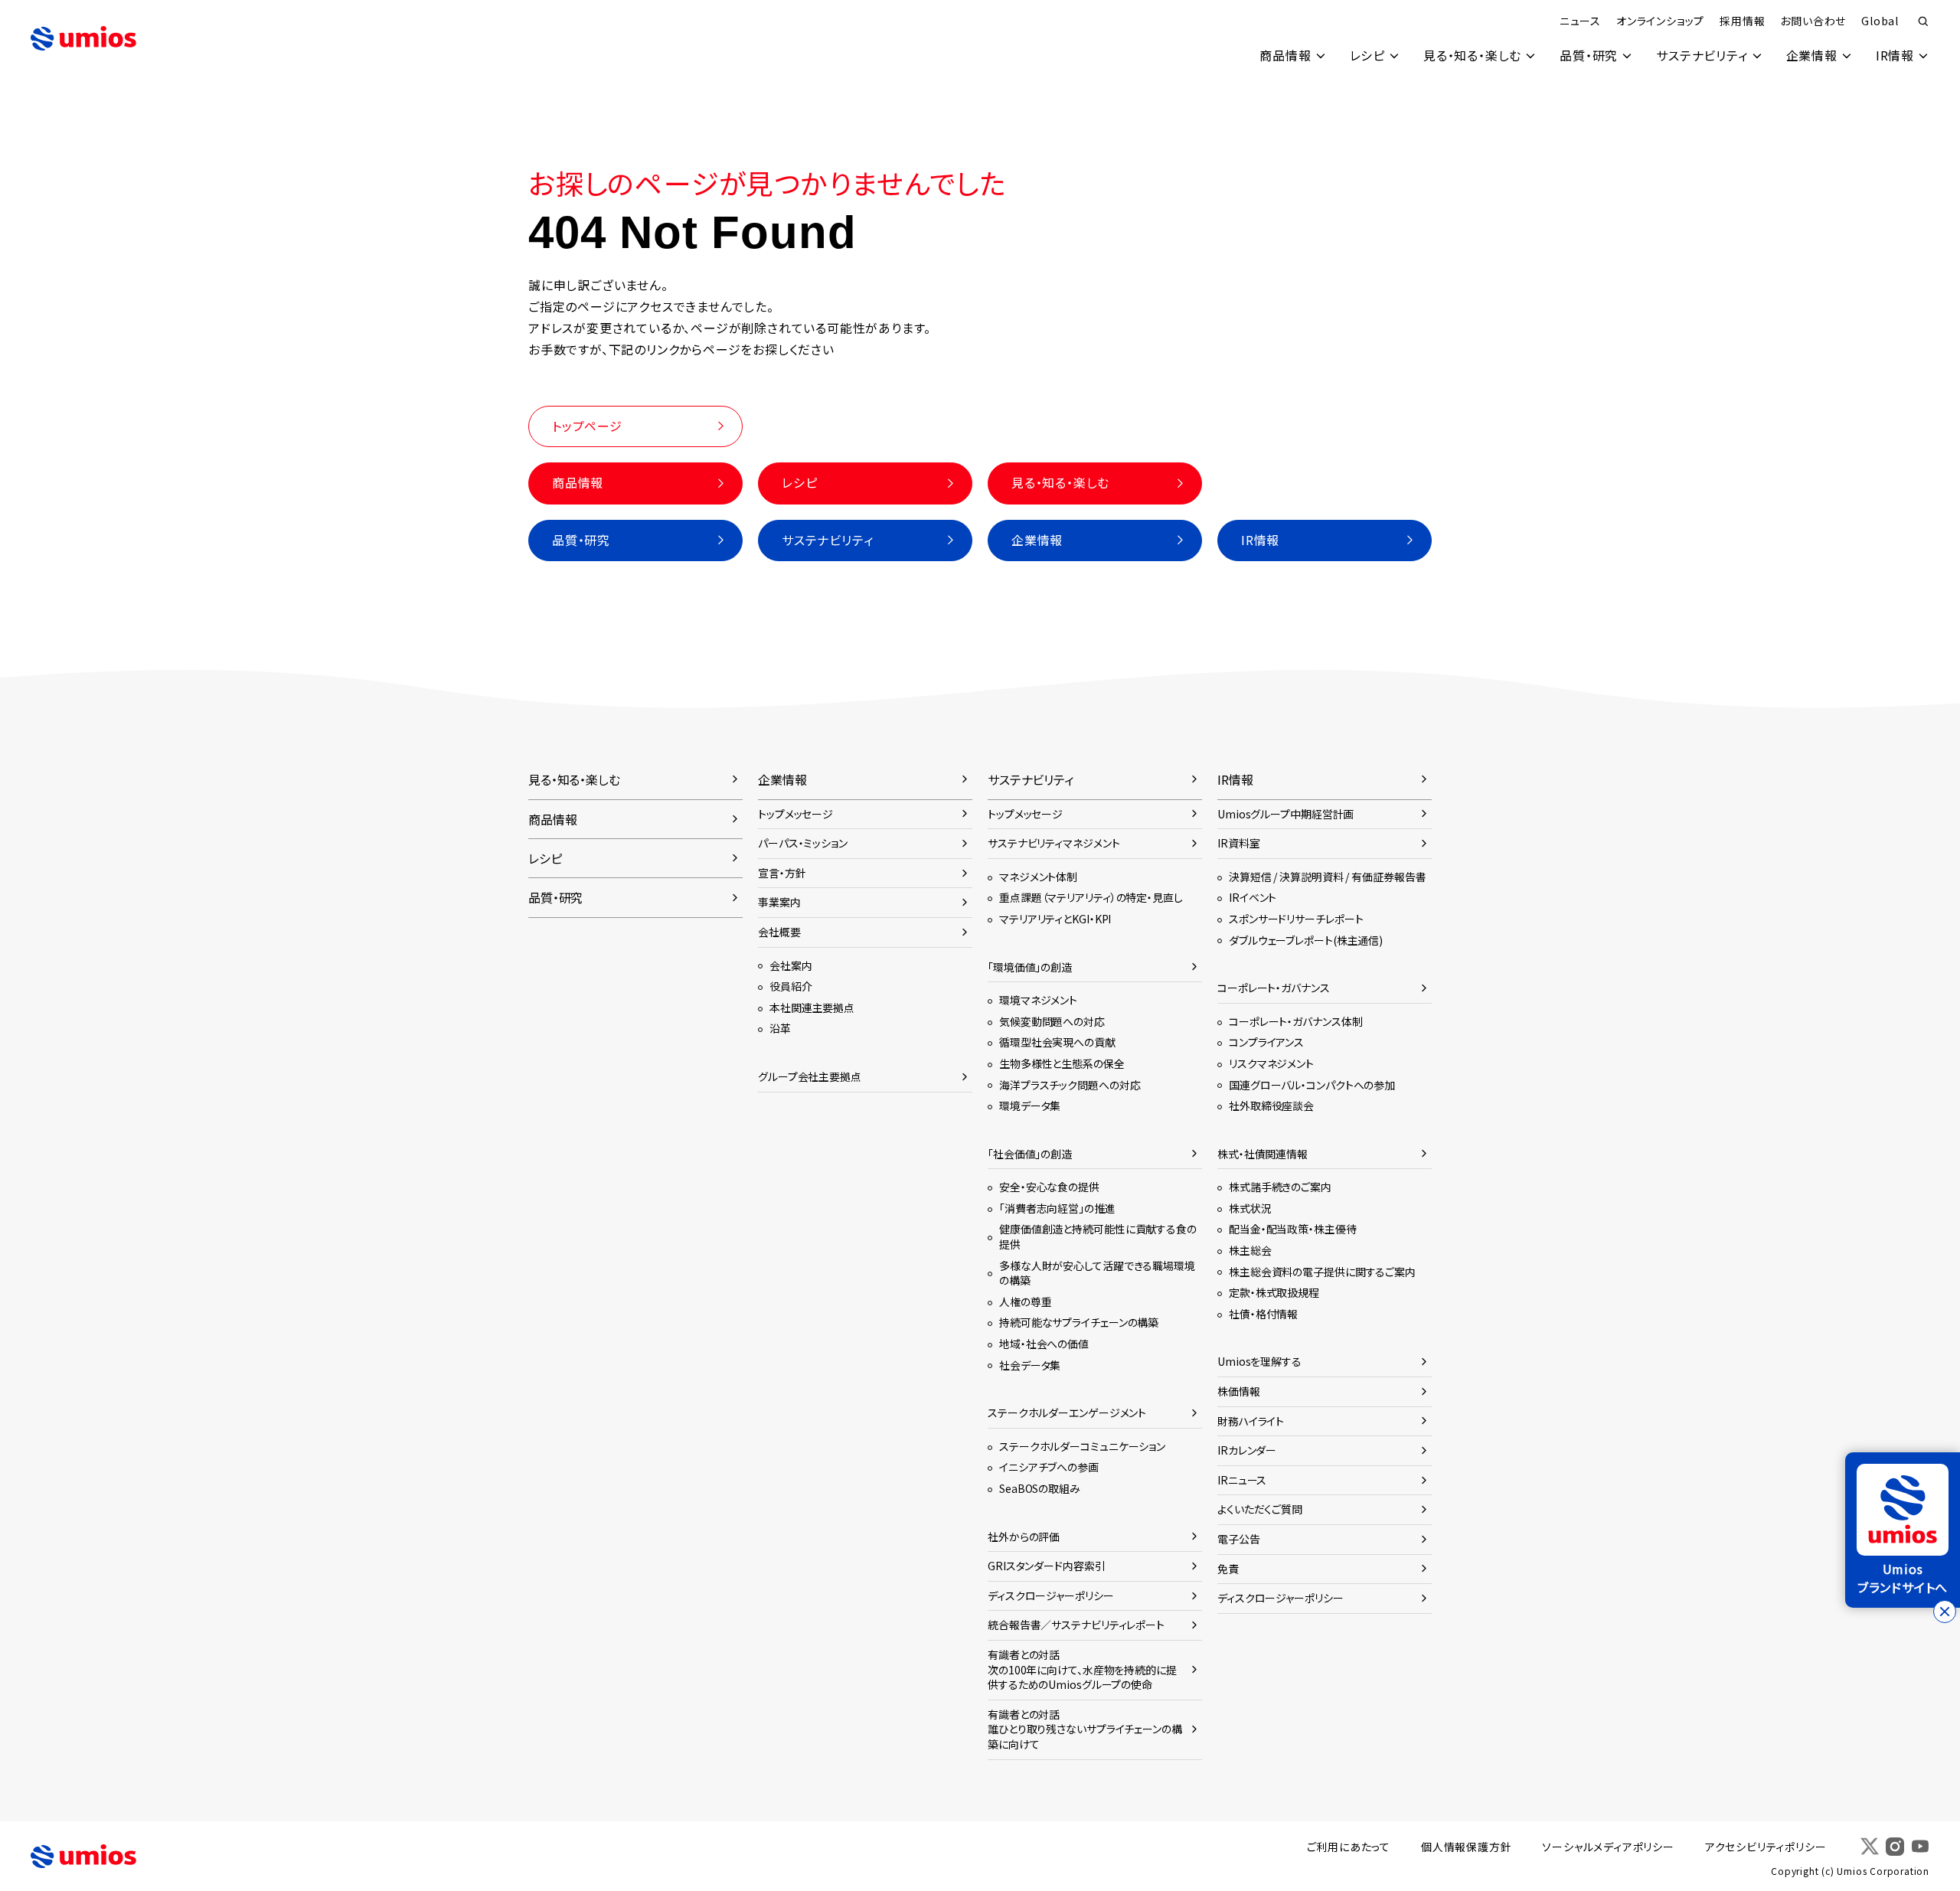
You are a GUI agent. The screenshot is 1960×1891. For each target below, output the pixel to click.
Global (1880, 21)
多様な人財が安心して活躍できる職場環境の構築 (1097, 1273)
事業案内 (779, 902)
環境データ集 (1030, 1106)
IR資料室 (1238, 843)
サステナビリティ (1702, 55)
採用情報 (1742, 21)
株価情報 (1239, 1391)
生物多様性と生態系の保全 (1062, 1063)
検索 (1923, 21)
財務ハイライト (1251, 1421)
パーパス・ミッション (803, 843)
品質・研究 (1589, 55)
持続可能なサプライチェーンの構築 (1079, 1322)
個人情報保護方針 (1466, 1847)
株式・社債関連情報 (1263, 1154)
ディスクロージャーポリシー (1051, 1595)
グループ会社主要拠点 (810, 1076)
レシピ (1367, 55)
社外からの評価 (1024, 1537)
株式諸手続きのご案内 (1280, 1187)
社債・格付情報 (1263, 1314)
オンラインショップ (1660, 21)
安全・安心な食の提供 (1049, 1187)
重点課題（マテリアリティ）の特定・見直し (1091, 897)
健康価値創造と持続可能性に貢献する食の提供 (1098, 1236)
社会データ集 (1030, 1365)
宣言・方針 (782, 873)
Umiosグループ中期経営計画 (1285, 814)
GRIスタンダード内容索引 (1047, 1566)
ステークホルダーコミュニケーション (1082, 1446)
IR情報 (1895, 55)
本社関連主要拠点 (812, 1008)
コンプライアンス (1266, 1042)
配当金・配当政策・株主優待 (1293, 1229)
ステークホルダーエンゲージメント (1067, 1413)
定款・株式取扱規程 (1274, 1292)
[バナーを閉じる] (1945, 1612)
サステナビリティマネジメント (1053, 843)
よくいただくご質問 (1260, 1509)
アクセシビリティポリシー (1766, 1847)
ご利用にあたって (1349, 1847)
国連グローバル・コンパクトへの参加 (1312, 1085)
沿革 (780, 1028)
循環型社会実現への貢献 (1057, 1042)
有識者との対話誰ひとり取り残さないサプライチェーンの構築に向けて (1085, 1729)
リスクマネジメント (1271, 1063)
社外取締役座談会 (1271, 1106)
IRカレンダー (1247, 1450)
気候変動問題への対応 (1052, 1021)
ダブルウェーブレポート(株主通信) (1306, 940)
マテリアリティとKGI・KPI (1055, 919)
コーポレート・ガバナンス (1274, 988)
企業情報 (1812, 55)
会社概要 (779, 932)
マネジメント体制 (1038, 877)
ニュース (1580, 21)
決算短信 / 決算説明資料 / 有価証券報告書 (1327, 877)
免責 (1228, 1569)
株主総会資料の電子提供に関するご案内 (1322, 1272)
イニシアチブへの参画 (1049, 1467)
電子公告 (1239, 1539)
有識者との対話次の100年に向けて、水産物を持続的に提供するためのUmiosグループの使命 (1082, 1669)
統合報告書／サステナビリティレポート (1076, 1625)
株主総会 (1250, 1250)
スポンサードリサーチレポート (1296, 919)
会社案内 (791, 965)
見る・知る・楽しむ (1472, 55)
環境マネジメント (1038, 1000)
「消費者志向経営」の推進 (1057, 1208)
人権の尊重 (1025, 1301)
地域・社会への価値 (1044, 1344)
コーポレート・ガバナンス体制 (1295, 1021)
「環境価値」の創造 (1030, 967)
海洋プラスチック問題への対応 (1070, 1085)
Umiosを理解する (1259, 1361)
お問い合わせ (1813, 21)
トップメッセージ (795, 814)
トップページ (587, 426)
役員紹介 (791, 986)
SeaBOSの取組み (1040, 1488)
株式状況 (1250, 1208)
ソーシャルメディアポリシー (1608, 1847)
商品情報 (1285, 55)
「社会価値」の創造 (1030, 1154)
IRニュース (1242, 1480)
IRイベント (1253, 897)
